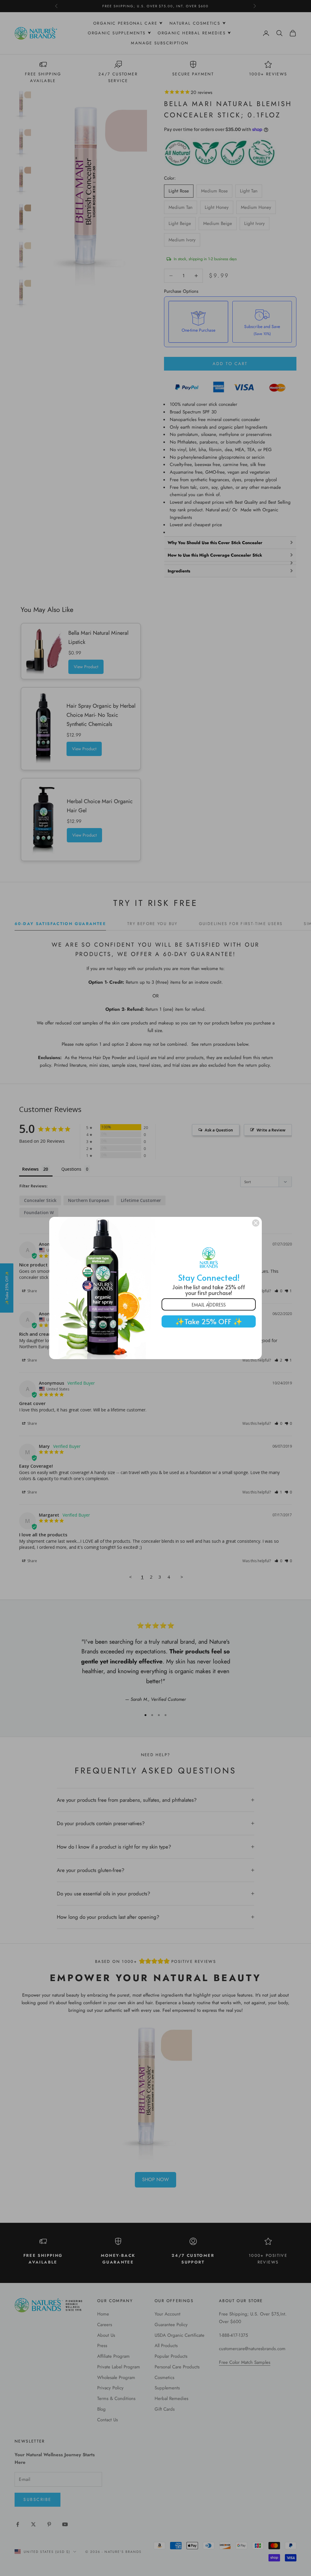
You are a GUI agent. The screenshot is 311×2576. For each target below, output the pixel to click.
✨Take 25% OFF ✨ (209, 1321)
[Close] (256, 1223)
